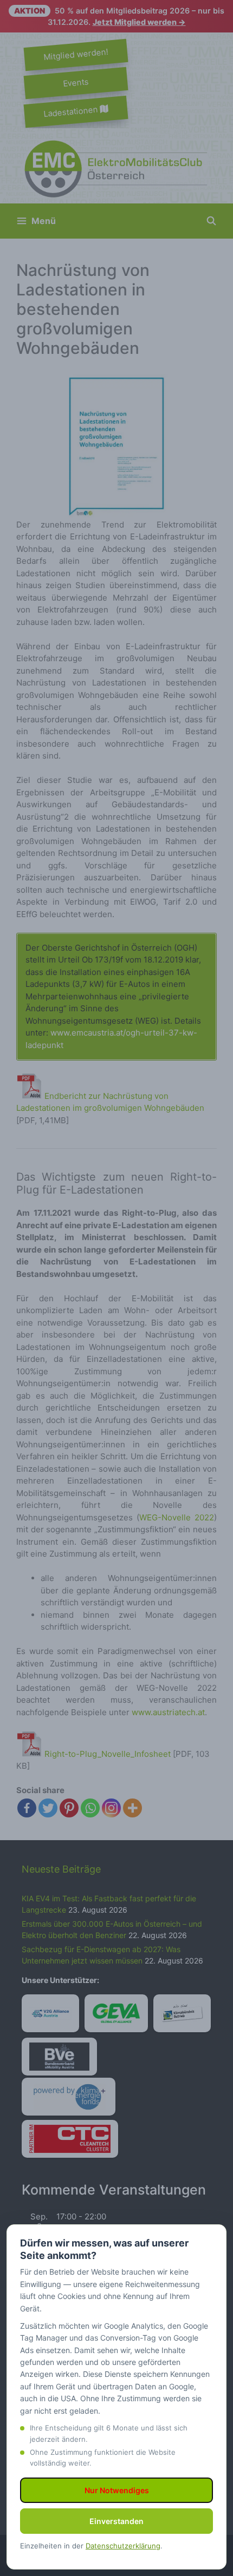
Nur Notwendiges (117, 2490)
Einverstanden (116, 2521)
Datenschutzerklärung (123, 2546)
